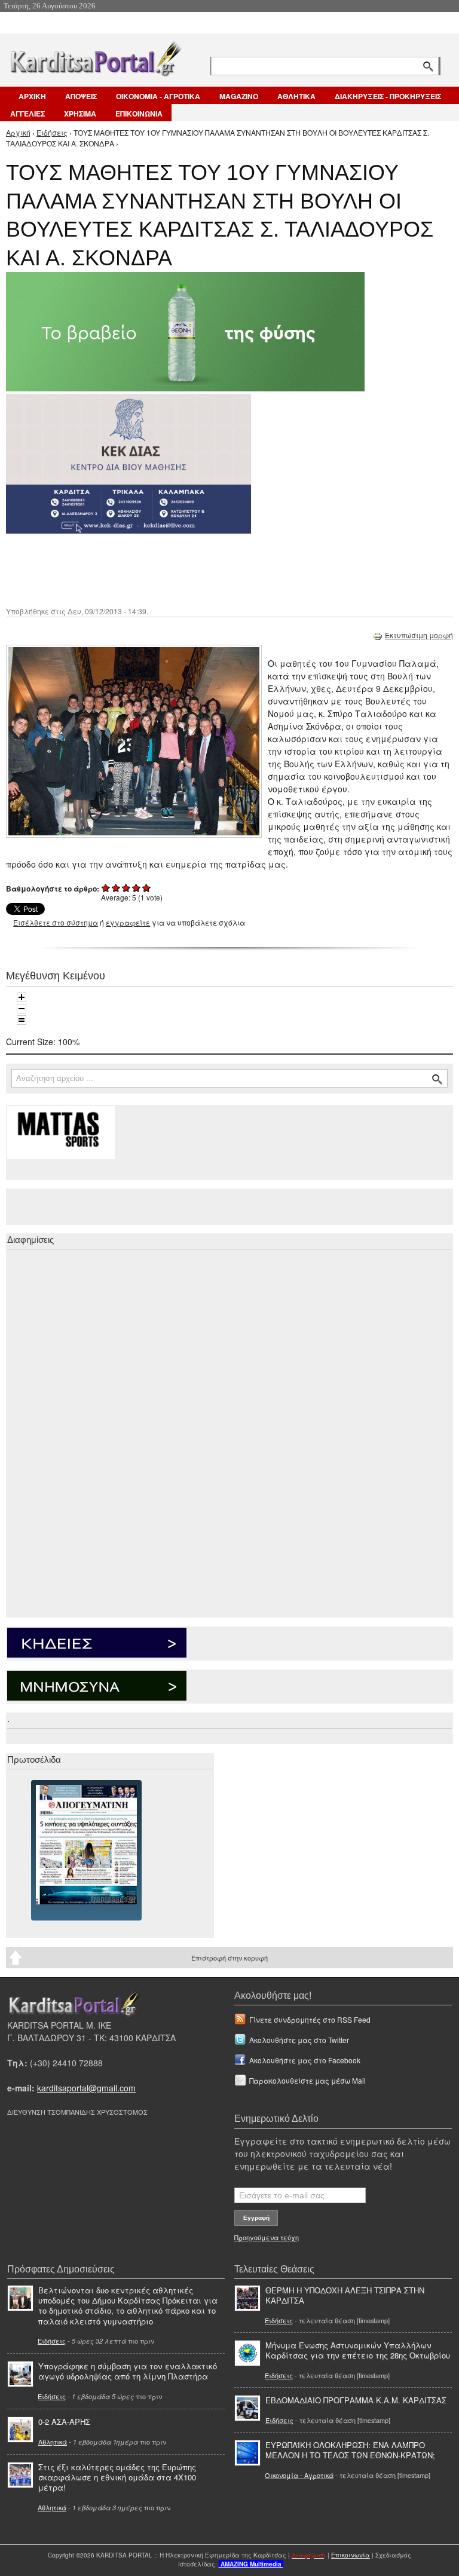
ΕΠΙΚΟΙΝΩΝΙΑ (139, 114)
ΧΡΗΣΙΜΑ (80, 114)
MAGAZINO (239, 96)
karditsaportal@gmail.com (86, 2088)
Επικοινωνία (351, 2555)
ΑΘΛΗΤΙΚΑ (296, 96)
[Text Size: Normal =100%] (22, 1020)
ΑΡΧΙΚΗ (32, 96)
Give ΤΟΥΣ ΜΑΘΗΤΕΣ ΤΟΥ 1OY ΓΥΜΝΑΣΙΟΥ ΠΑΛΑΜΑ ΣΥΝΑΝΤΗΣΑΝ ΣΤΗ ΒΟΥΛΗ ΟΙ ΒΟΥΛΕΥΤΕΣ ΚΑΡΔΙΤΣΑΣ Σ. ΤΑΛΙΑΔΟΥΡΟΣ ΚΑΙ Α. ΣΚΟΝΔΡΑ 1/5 (106, 888)
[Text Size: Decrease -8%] (22, 1009)
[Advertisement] (218, 569)
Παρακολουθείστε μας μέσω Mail (307, 2080)
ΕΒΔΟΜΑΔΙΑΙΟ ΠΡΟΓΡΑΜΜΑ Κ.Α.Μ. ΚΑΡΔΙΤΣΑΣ (356, 2400)
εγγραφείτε (128, 922)
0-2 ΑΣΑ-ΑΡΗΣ (64, 2422)
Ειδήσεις (52, 132)
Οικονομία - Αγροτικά (299, 2475)
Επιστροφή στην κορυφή (229, 1958)
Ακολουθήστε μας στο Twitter (299, 2040)
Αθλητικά (53, 2442)
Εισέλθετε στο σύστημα (56, 922)
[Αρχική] (95, 56)
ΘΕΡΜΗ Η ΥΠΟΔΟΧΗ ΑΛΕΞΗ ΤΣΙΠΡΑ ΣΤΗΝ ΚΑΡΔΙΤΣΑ (345, 2295)
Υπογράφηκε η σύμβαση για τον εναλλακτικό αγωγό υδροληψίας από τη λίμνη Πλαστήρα (128, 2371)
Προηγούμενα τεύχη (267, 2237)
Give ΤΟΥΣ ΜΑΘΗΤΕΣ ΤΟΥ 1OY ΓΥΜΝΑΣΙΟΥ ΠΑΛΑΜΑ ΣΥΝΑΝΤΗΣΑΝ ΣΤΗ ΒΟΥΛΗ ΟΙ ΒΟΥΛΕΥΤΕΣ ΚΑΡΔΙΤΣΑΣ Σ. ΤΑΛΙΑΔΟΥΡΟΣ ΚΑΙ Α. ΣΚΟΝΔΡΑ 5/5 (147, 888)
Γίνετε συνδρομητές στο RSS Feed (310, 2019)
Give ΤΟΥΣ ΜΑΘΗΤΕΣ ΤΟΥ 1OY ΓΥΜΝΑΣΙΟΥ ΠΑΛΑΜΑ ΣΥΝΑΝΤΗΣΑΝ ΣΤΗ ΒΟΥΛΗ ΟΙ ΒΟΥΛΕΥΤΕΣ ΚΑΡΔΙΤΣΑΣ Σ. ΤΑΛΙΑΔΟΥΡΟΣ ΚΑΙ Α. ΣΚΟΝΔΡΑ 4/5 (137, 888)
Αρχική (18, 132)
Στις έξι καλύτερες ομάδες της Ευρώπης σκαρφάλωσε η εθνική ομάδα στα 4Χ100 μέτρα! (117, 2477)
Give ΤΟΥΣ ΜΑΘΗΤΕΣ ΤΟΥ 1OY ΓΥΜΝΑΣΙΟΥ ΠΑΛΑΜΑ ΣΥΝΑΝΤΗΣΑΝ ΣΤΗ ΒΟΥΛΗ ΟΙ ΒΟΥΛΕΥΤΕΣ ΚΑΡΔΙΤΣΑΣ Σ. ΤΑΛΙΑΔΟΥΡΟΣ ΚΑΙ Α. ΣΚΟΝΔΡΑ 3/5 (126, 888)
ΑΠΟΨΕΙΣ (81, 96)
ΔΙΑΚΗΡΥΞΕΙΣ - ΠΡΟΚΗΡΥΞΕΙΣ (388, 96)
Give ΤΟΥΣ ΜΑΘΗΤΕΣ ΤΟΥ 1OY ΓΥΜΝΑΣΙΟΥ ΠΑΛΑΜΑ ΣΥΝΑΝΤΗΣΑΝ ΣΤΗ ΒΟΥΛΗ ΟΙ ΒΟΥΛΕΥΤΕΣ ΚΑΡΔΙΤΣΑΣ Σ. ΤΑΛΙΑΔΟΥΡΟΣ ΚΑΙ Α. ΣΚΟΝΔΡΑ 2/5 (116, 888)
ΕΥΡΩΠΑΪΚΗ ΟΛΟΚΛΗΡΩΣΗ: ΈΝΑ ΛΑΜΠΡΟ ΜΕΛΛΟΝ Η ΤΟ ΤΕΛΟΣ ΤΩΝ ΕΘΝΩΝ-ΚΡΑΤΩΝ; (350, 2450)
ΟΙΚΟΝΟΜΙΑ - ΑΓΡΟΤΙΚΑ (158, 96)
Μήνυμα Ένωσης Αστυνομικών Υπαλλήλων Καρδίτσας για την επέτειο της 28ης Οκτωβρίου (358, 2350)
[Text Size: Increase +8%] (22, 997)
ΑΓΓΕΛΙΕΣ (27, 114)
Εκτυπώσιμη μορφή (419, 635)
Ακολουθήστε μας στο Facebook (305, 2060)
